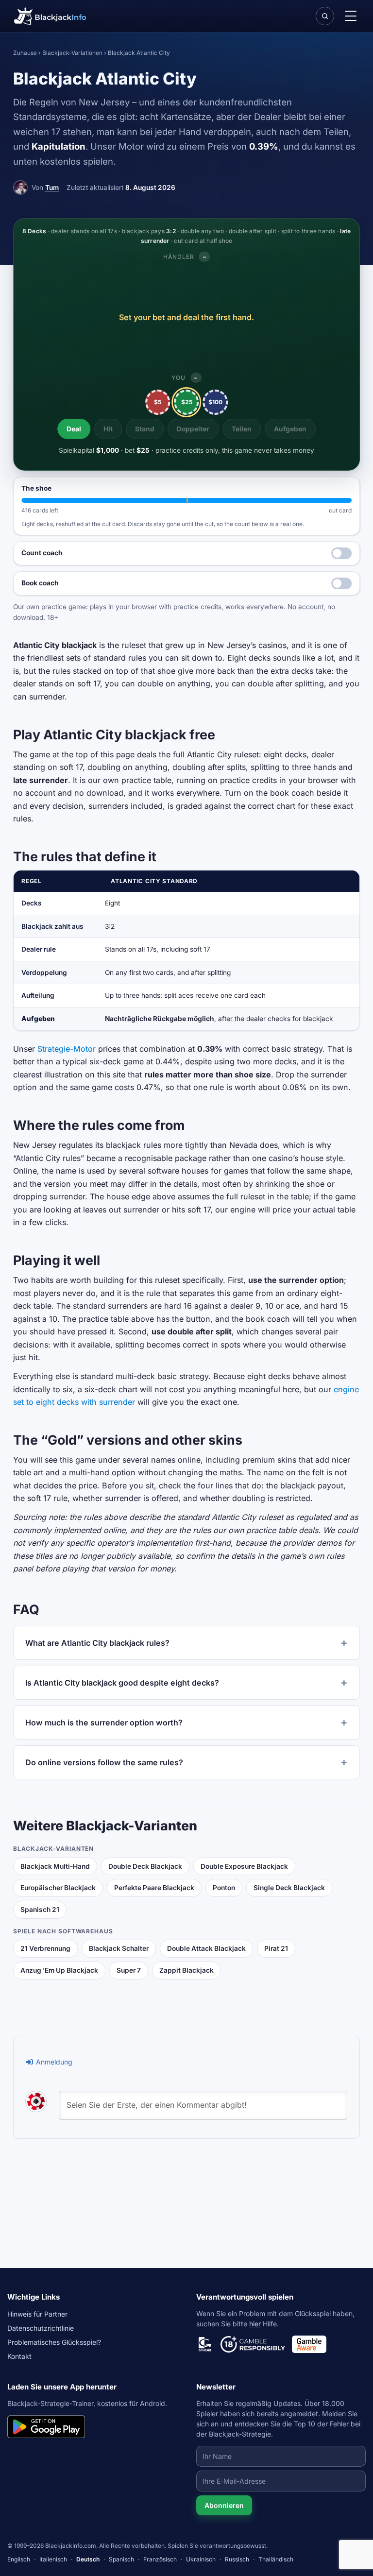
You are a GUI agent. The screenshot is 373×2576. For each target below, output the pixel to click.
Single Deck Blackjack (289, 1888)
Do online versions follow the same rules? (104, 1762)
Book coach (40, 583)
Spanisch (121, 2559)
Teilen (242, 429)
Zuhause (25, 53)
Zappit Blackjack (186, 1970)
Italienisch (53, 2559)
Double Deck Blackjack (145, 1866)
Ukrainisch (201, 2559)
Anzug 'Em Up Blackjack (59, 1970)
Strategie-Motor (67, 1049)
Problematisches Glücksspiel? (54, 2342)
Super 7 (129, 1970)
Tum (52, 188)
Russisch (237, 2559)
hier (255, 2324)
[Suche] (325, 16)
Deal (74, 429)
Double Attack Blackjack (206, 1948)
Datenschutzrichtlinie (41, 2328)
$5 (158, 402)
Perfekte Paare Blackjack (154, 1888)
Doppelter (193, 429)
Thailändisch (276, 2559)
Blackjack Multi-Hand (55, 1866)
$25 (187, 402)
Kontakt (19, 2356)
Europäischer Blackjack (58, 1888)
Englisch (19, 2559)
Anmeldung (53, 2062)
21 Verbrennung (45, 1948)
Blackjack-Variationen (72, 53)
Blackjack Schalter (119, 1948)
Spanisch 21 (40, 1910)
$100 (215, 402)
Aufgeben (290, 429)
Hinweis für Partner (37, 2314)
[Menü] (350, 16)
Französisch (160, 2559)
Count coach (42, 553)
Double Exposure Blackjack (244, 1866)
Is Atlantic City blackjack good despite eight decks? (122, 1683)
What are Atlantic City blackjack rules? (97, 1643)
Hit (108, 429)
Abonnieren (224, 2505)
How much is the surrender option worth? (104, 1723)
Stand (145, 429)
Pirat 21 (276, 1948)
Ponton (224, 1888)
